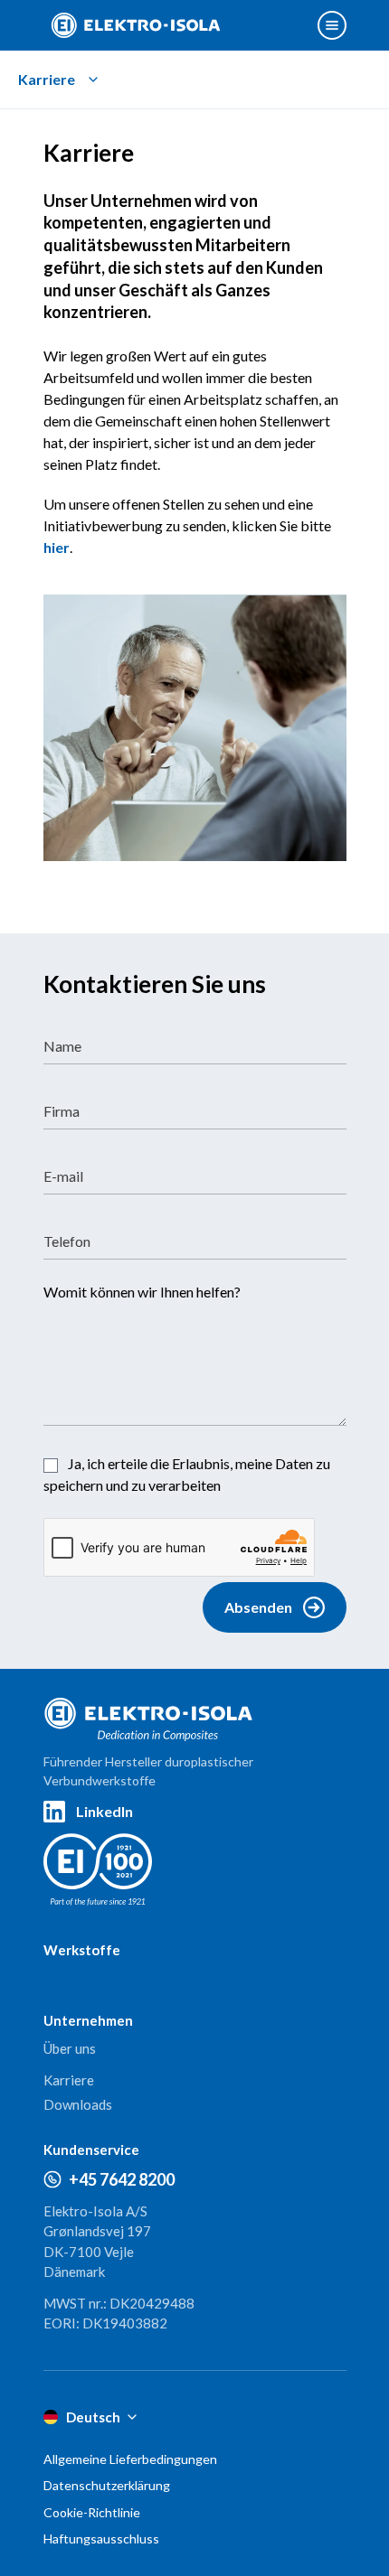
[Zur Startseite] (136, 25)
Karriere (69, 2080)
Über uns (70, 2048)
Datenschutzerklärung (107, 2485)
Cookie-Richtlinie (92, 2512)
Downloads (78, 2104)
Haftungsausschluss (101, 2539)
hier (57, 547)
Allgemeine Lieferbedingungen (130, 2459)
